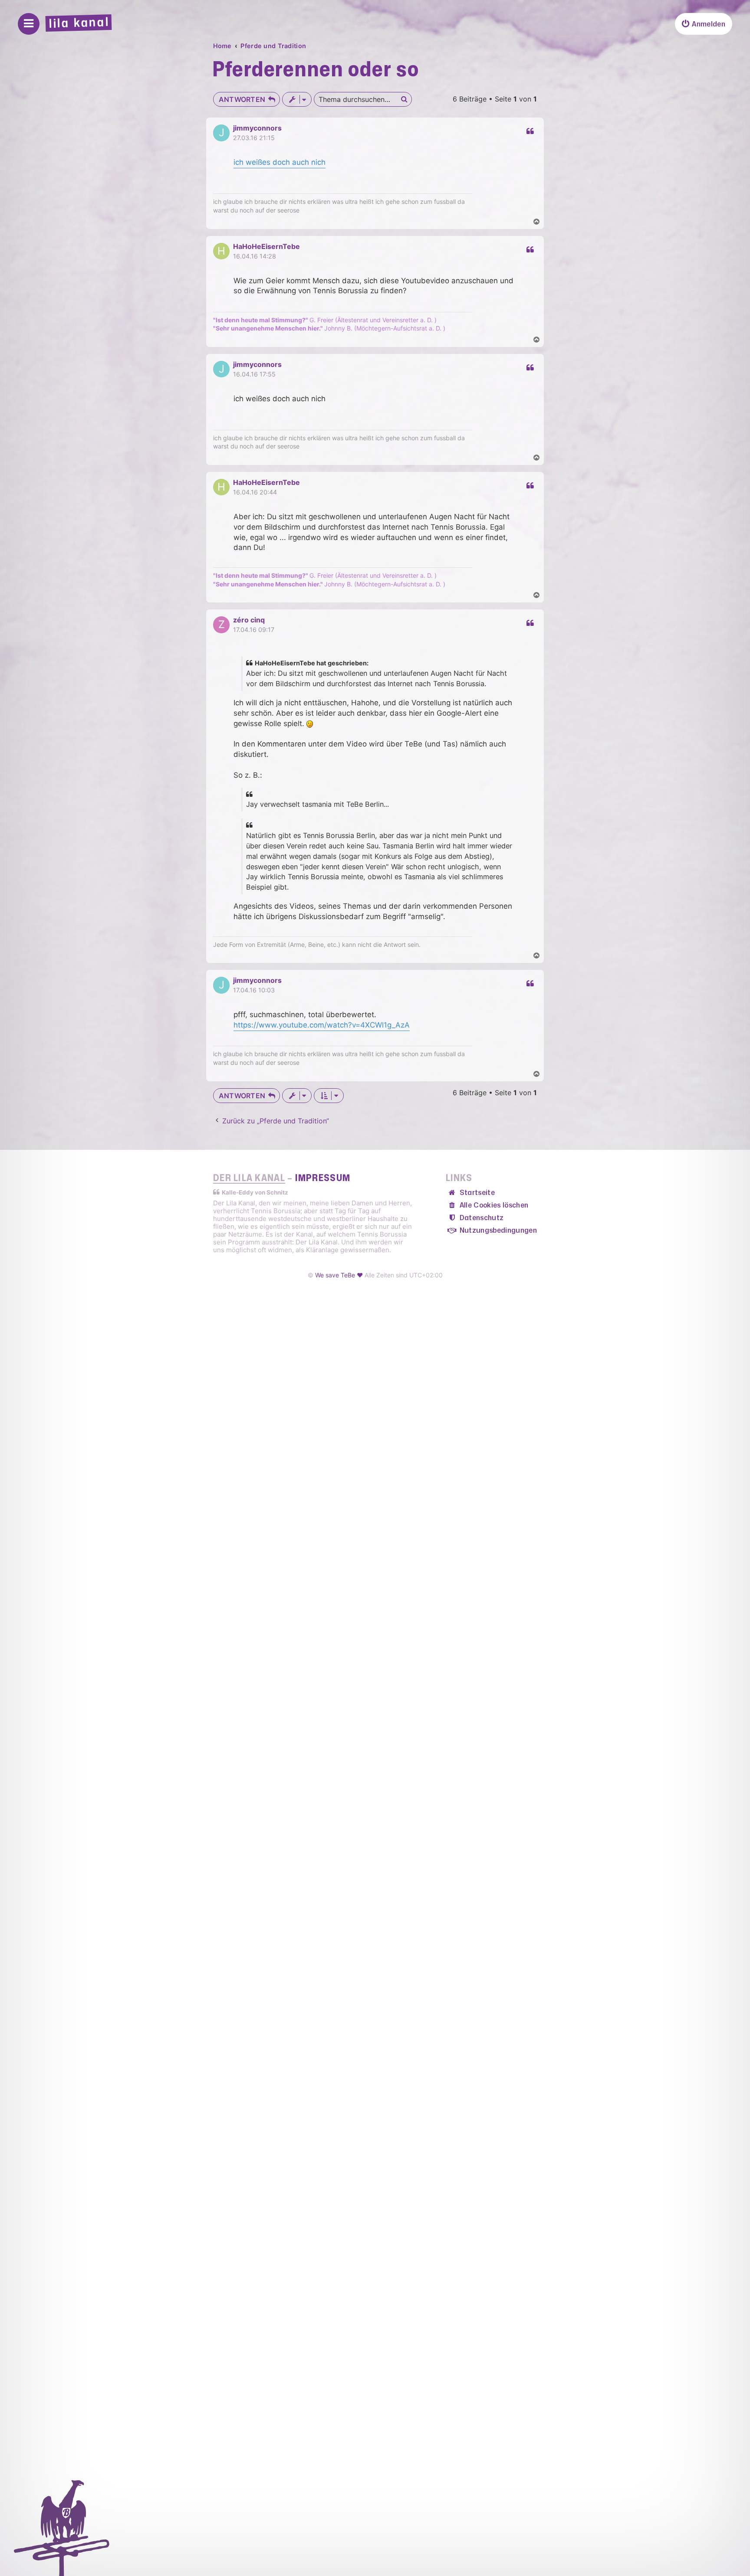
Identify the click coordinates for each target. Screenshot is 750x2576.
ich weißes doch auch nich (280, 162)
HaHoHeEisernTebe (266, 246)
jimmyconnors (257, 128)
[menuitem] (704, 24)
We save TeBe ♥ (339, 1275)
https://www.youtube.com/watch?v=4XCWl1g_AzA (322, 1025)
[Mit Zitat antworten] (529, 131)
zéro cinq (249, 620)
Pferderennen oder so (316, 70)
